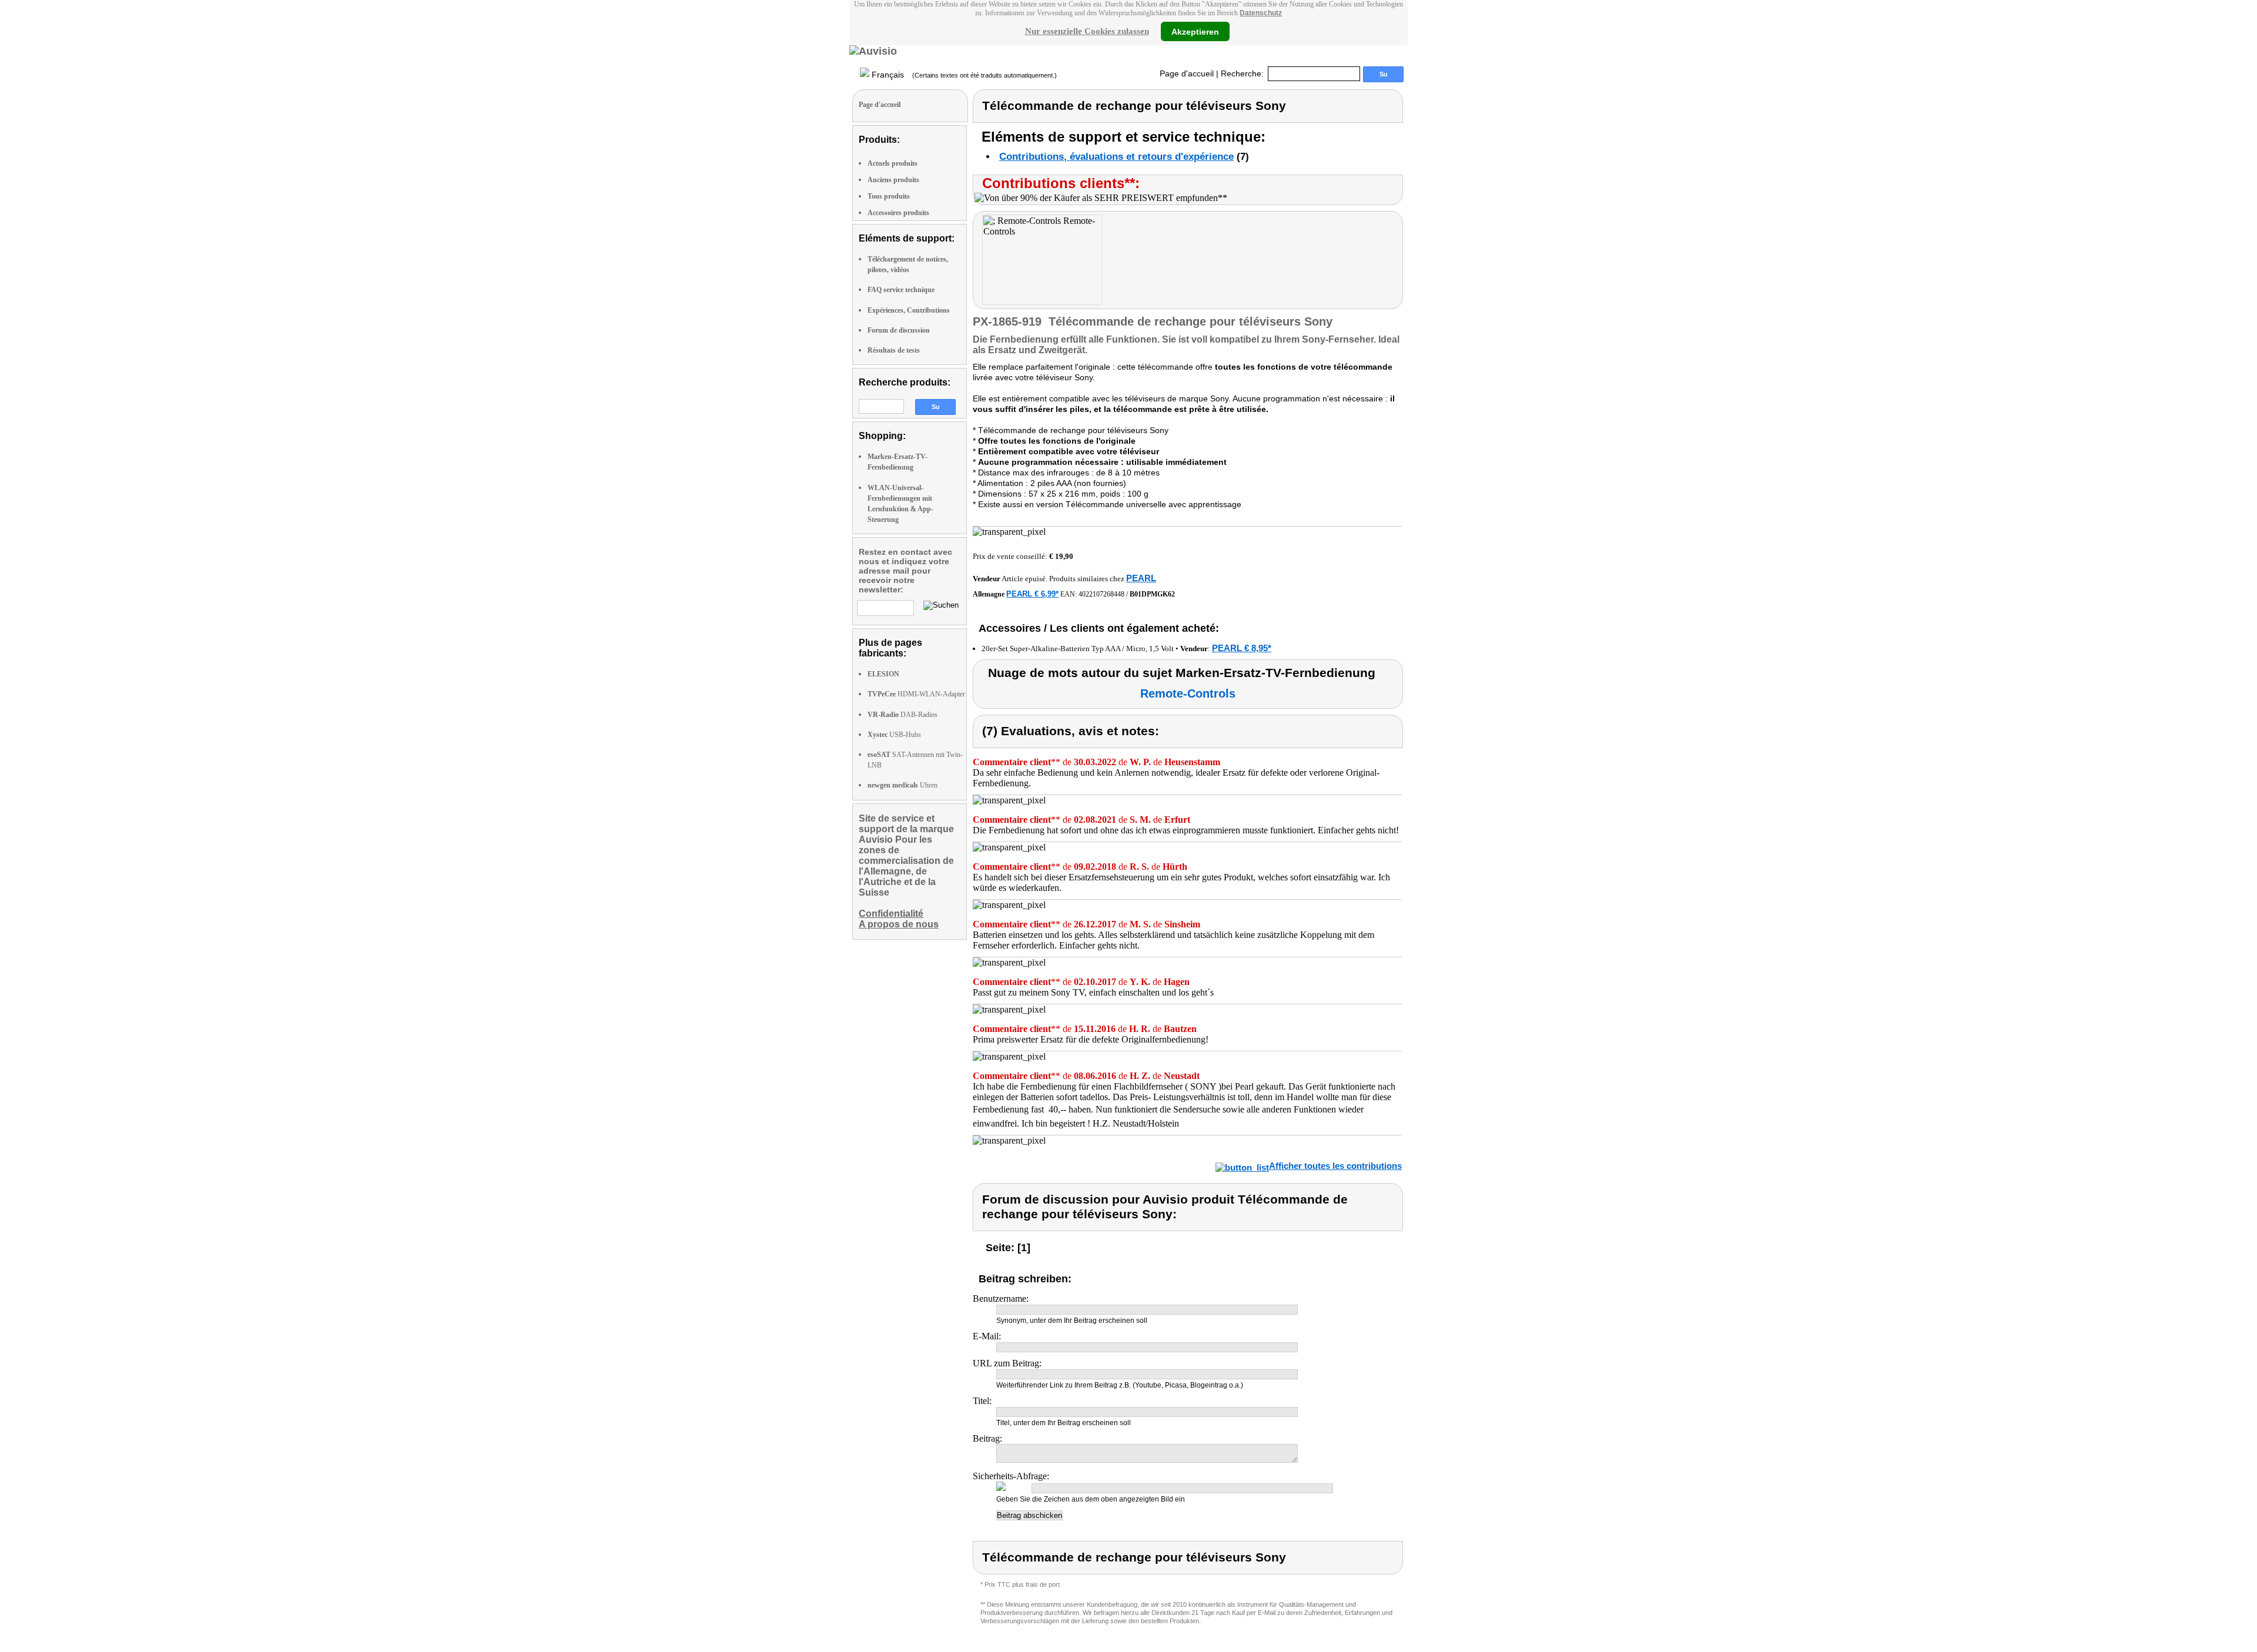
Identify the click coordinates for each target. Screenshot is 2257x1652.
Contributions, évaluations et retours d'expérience (1116, 157)
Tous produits (889, 196)
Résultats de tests (894, 350)
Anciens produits (893, 180)
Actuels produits (893, 163)
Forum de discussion (899, 330)
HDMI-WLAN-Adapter (916, 694)
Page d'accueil (1187, 73)
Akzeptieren (1195, 31)
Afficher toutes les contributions (1335, 1166)
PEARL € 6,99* (1032, 594)
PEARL (1141, 578)
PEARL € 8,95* (1242, 648)
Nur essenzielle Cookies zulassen (1087, 31)
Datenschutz (1261, 13)
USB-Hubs (894, 735)
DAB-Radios (903, 715)
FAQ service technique (901, 290)
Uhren (903, 785)
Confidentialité (891, 914)
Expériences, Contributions (909, 310)
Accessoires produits (898, 213)
